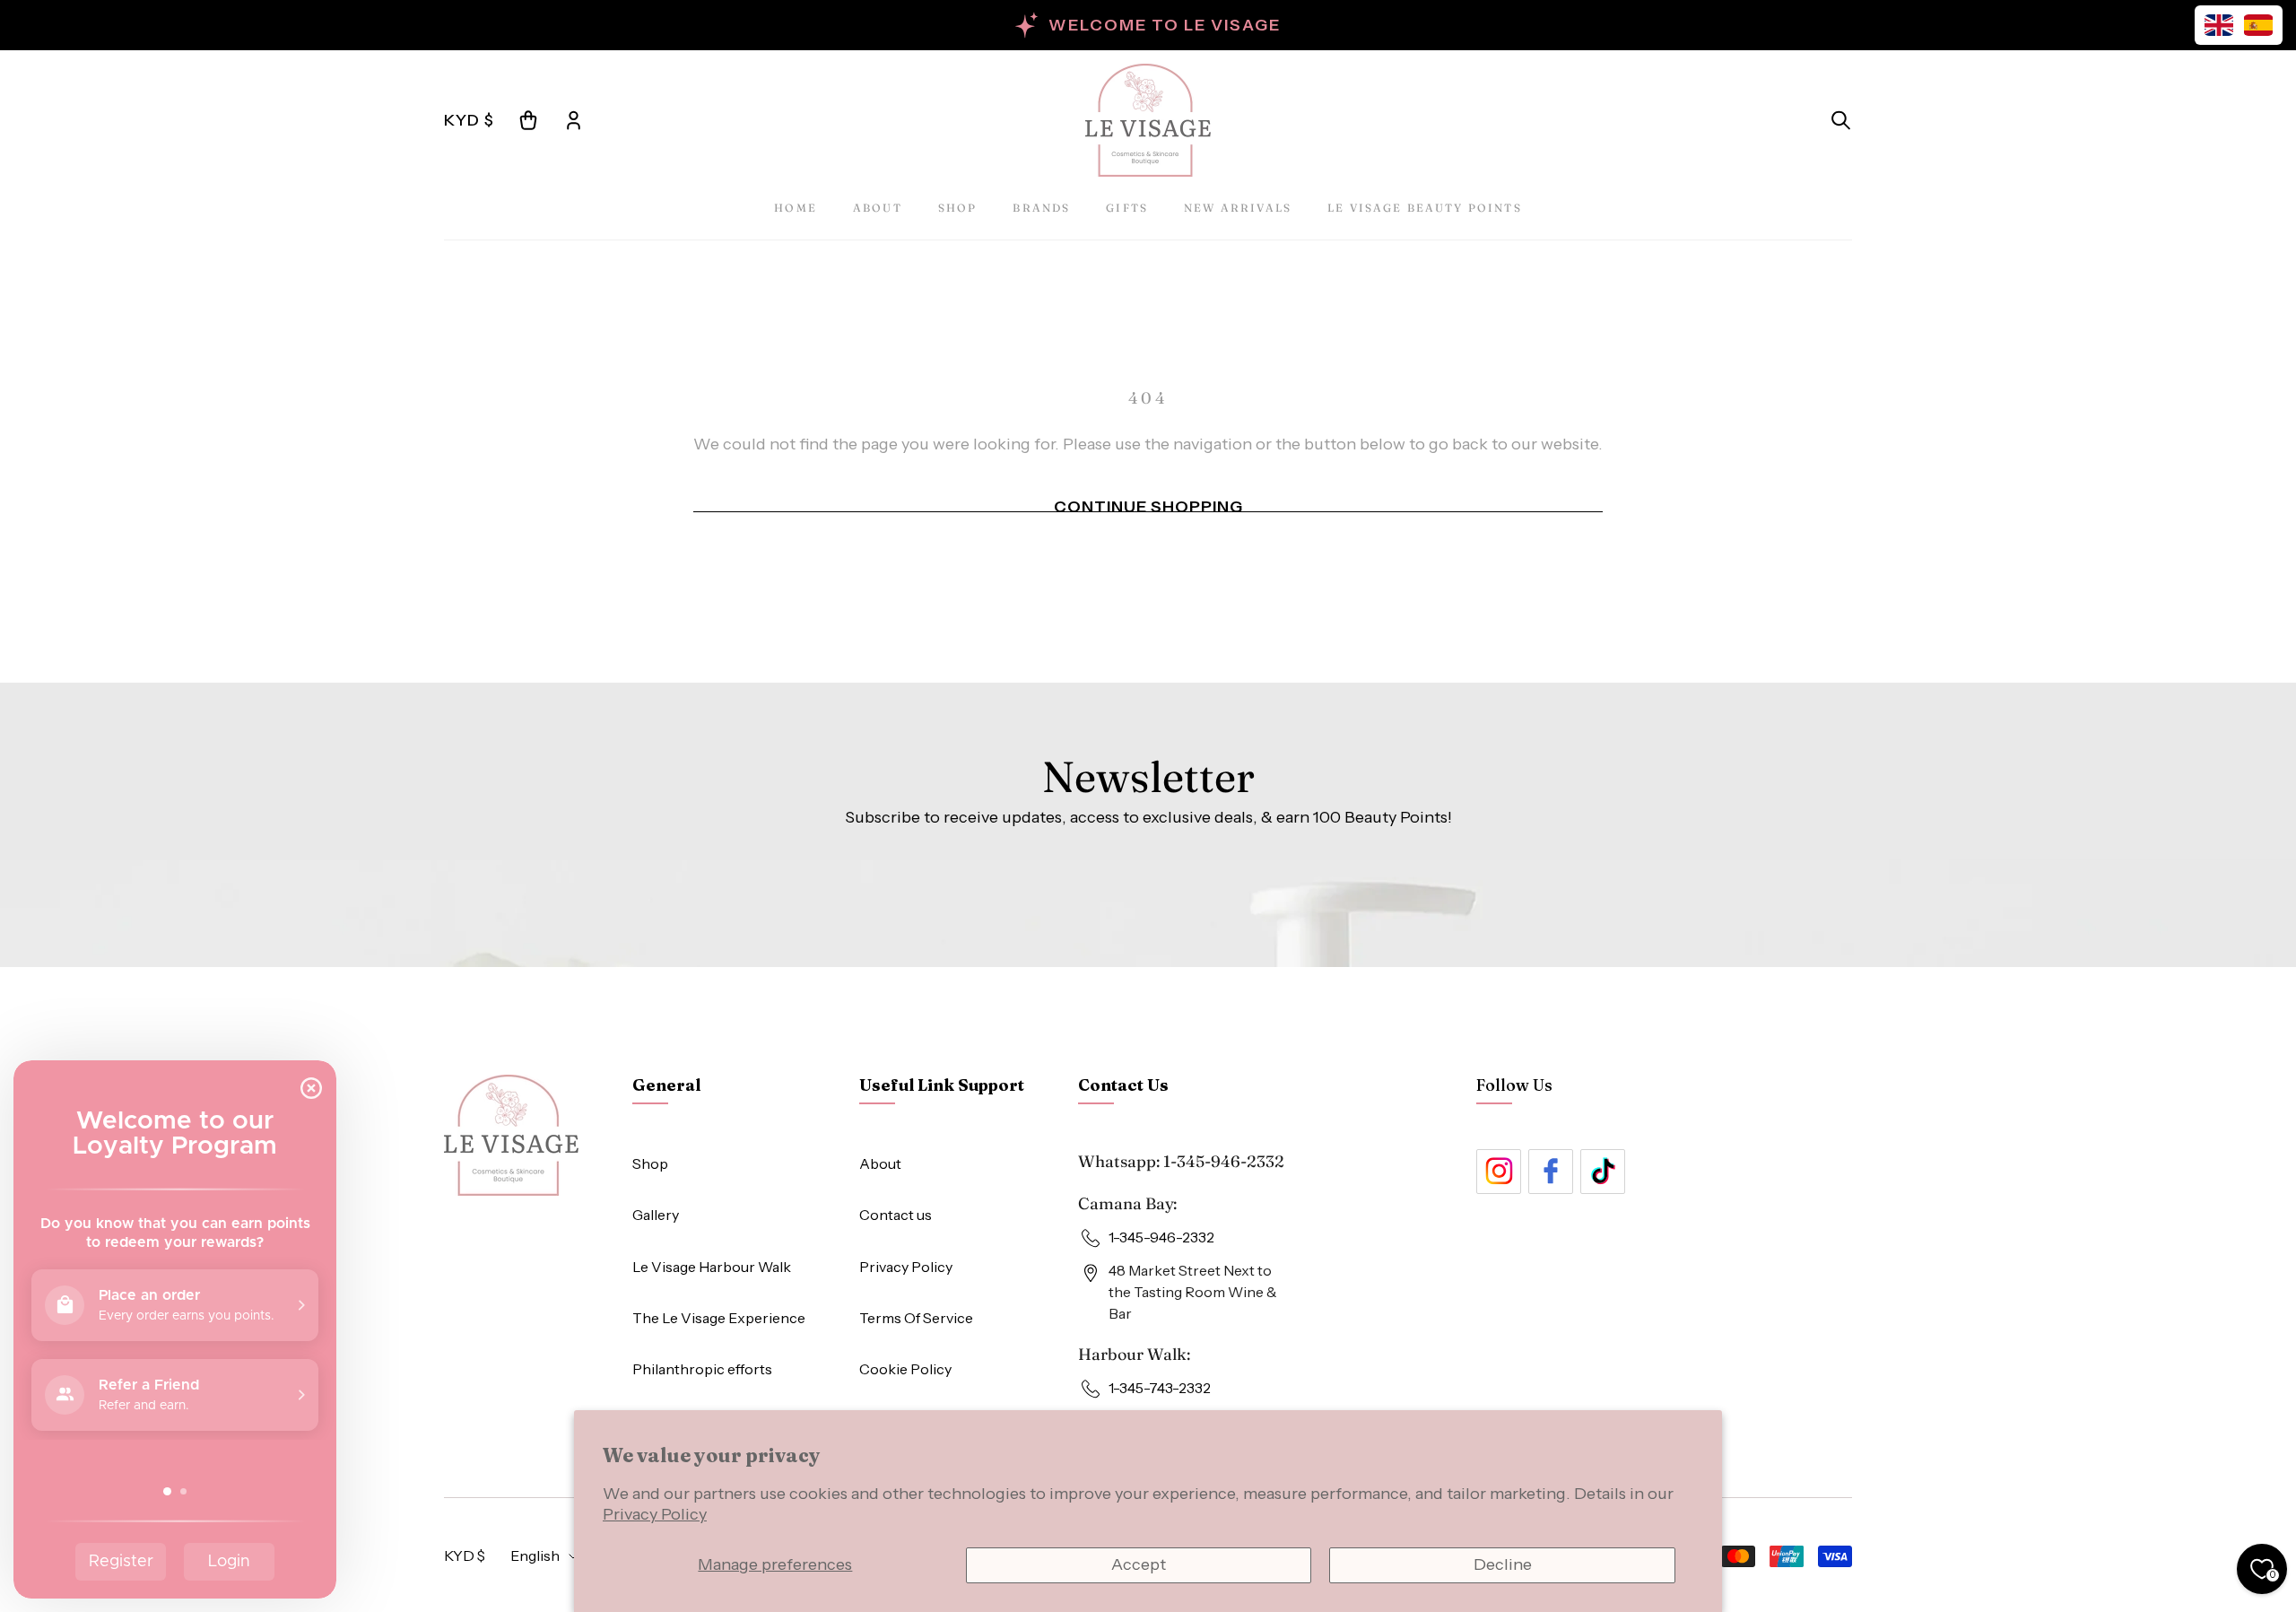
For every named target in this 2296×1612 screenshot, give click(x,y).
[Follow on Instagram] (1499, 1172)
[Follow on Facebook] (1551, 1172)
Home (796, 208)
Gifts (1127, 208)
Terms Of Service (916, 1318)
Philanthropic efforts (702, 1369)
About (878, 208)
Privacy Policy (655, 1514)
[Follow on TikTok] (1603, 1172)
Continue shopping (1148, 507)
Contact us (896, 1215)
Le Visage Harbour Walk (712, 1267)
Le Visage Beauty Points (1425, 208)
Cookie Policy (905, 1369)
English (535, 1555)
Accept (1139, 1564)
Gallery (656, 1215)
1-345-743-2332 (1160, 1388)
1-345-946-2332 (1224, 1161)
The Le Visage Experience (719, 1318)
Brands (1041, 208)
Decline (1503, 1564)
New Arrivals (1238, 208)
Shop (958, 208)
